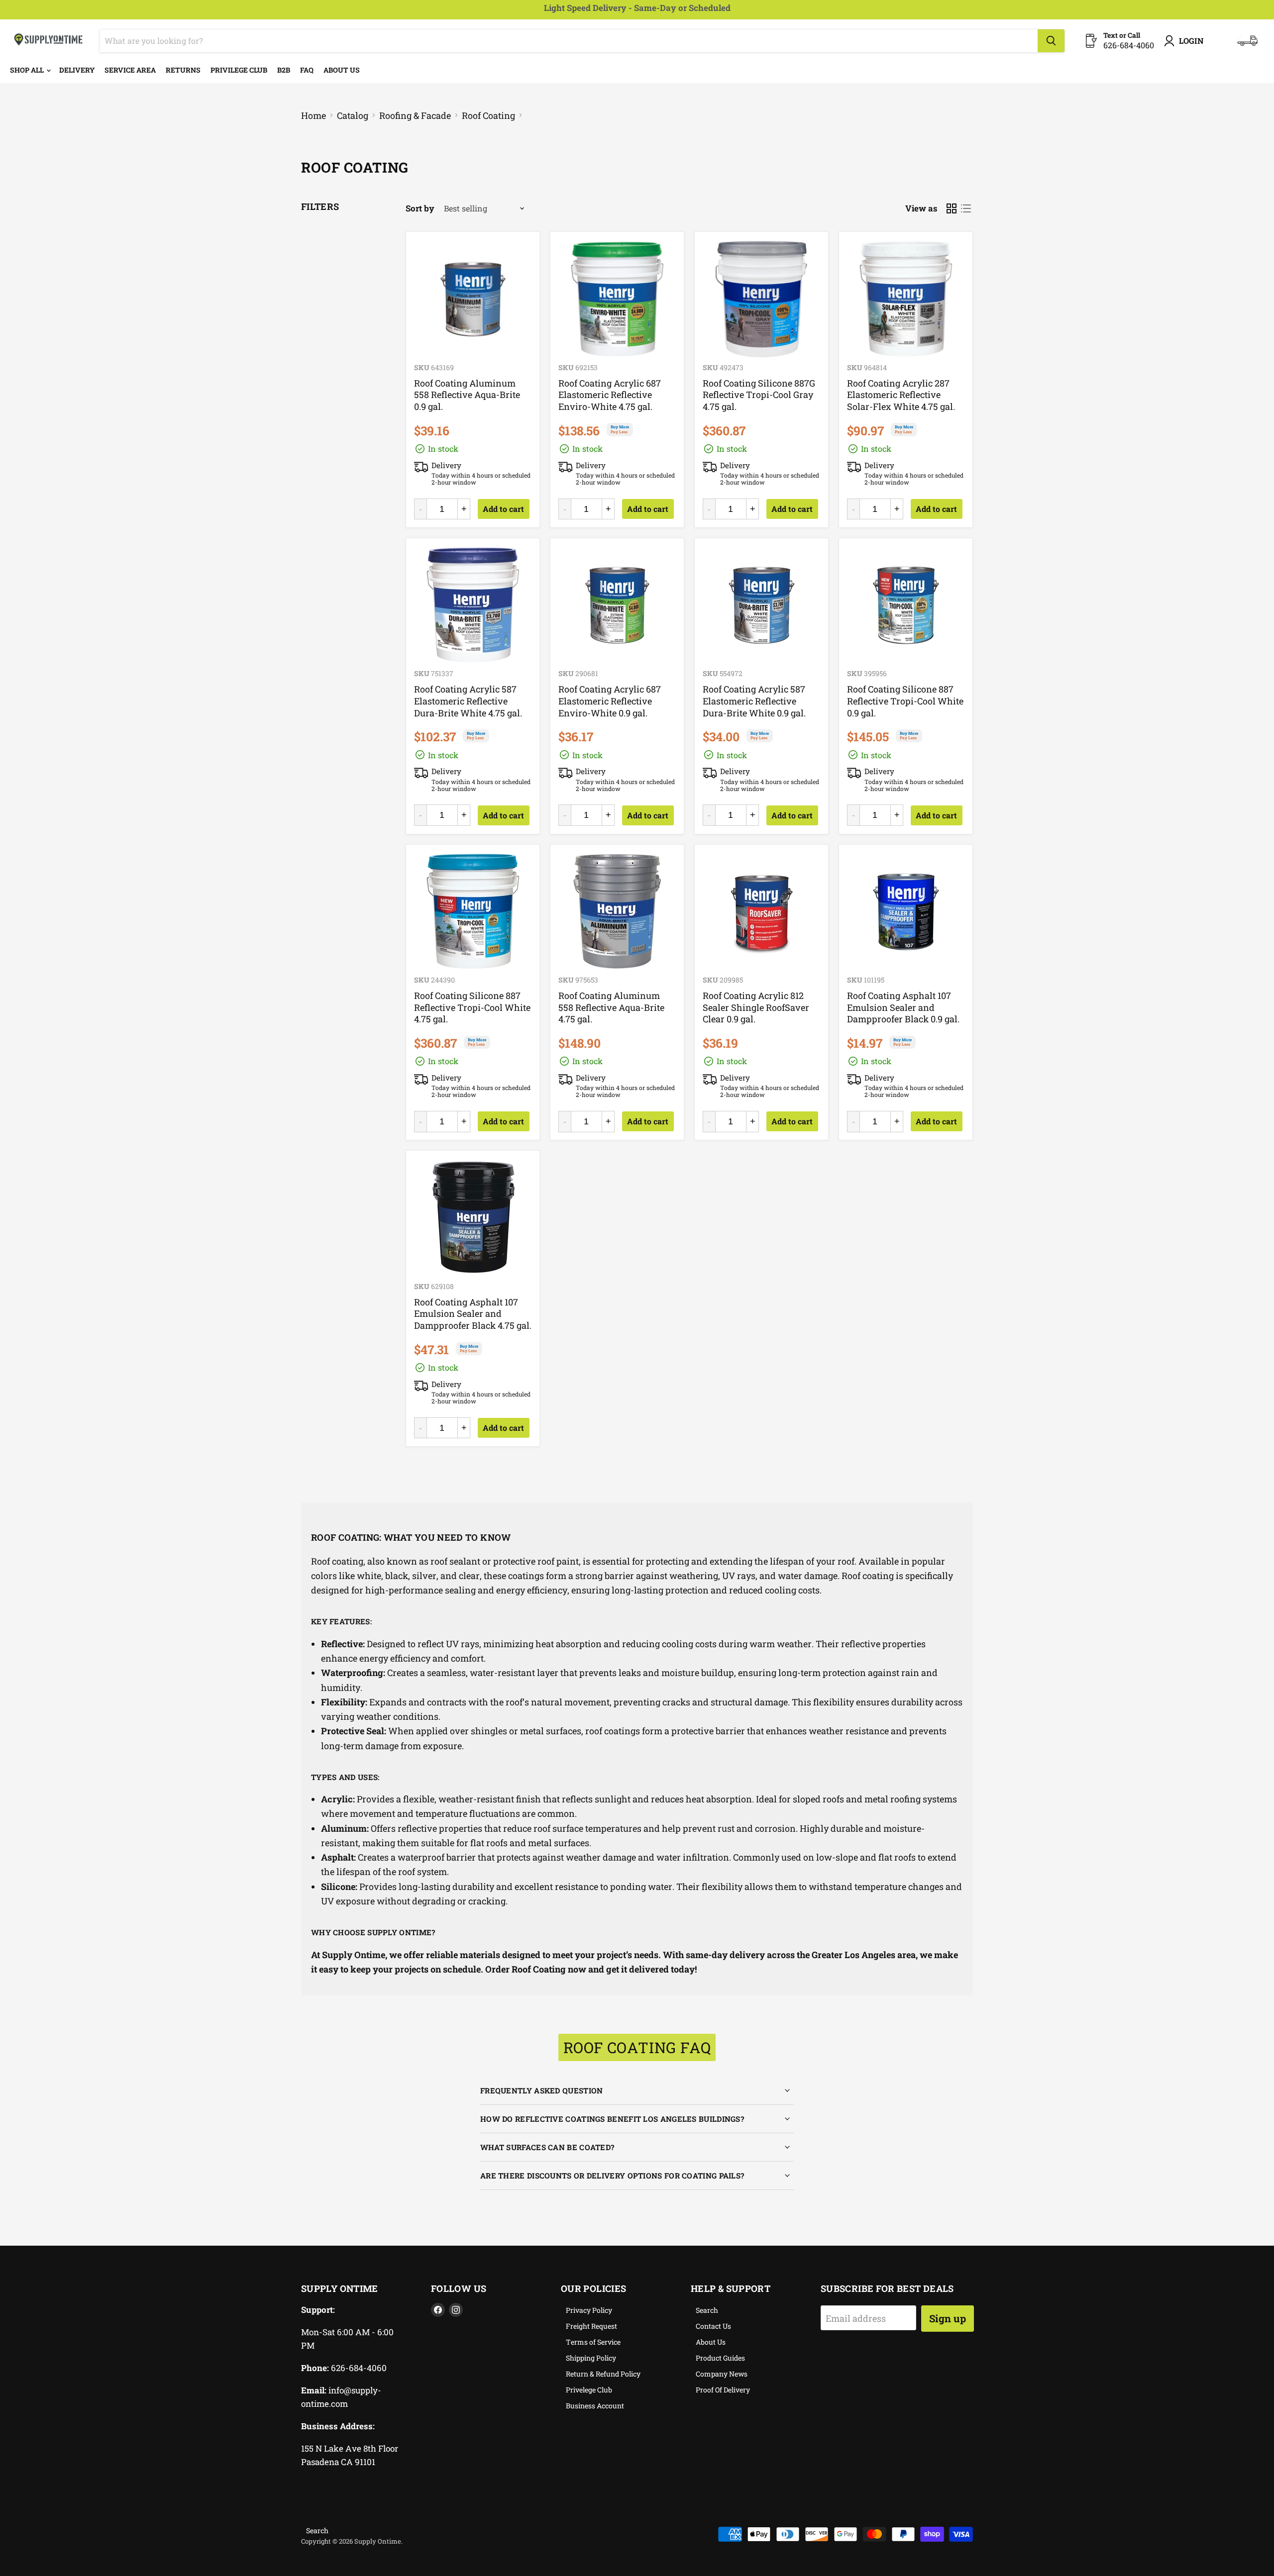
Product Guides (720, 2358)
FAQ (307, 70)
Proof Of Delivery (723, 2390)
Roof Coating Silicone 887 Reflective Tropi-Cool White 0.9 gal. (905, 701)
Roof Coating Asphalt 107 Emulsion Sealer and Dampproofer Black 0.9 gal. (903, 1007)
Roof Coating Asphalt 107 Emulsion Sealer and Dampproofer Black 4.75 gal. (473, 1314)
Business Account (595, 2406)
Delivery (77, 70)
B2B (284, 70)
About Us (342, 70)
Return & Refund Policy (603, 2374)
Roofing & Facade (415, 116)
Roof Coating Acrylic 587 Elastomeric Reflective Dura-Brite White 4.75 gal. (468, 701)
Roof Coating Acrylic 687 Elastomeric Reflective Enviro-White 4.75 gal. (610, 395)
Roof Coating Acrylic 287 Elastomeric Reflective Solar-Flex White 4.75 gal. (901, 395)
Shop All (28, 70)
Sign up (948, 2318)
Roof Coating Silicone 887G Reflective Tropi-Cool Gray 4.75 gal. (759, 395)
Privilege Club (239, 70)
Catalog (353, 116)
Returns (183, 70)
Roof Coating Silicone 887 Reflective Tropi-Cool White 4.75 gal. (472, 1007)
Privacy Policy (589, 2310)
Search (707, 2310)
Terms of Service (593, 2342)
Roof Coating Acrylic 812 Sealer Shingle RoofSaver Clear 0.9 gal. (756, 1007)
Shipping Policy (591, 2358)
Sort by (420, 208)
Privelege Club (589, 2390)
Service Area (130, 70)
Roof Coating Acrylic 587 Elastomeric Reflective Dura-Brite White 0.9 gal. (754, 701)
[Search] (1051, 41)
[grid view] (951, 209)
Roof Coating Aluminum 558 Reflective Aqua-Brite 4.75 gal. (611, 1007)
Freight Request (591, 2326)
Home (314, 116)
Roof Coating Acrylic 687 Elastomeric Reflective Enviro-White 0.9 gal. (610, 701)
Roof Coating (488, 116)
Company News (722, 2374)
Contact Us (713, 2326)
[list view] (966, 209)
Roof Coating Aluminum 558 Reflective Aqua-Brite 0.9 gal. (467, 395)
